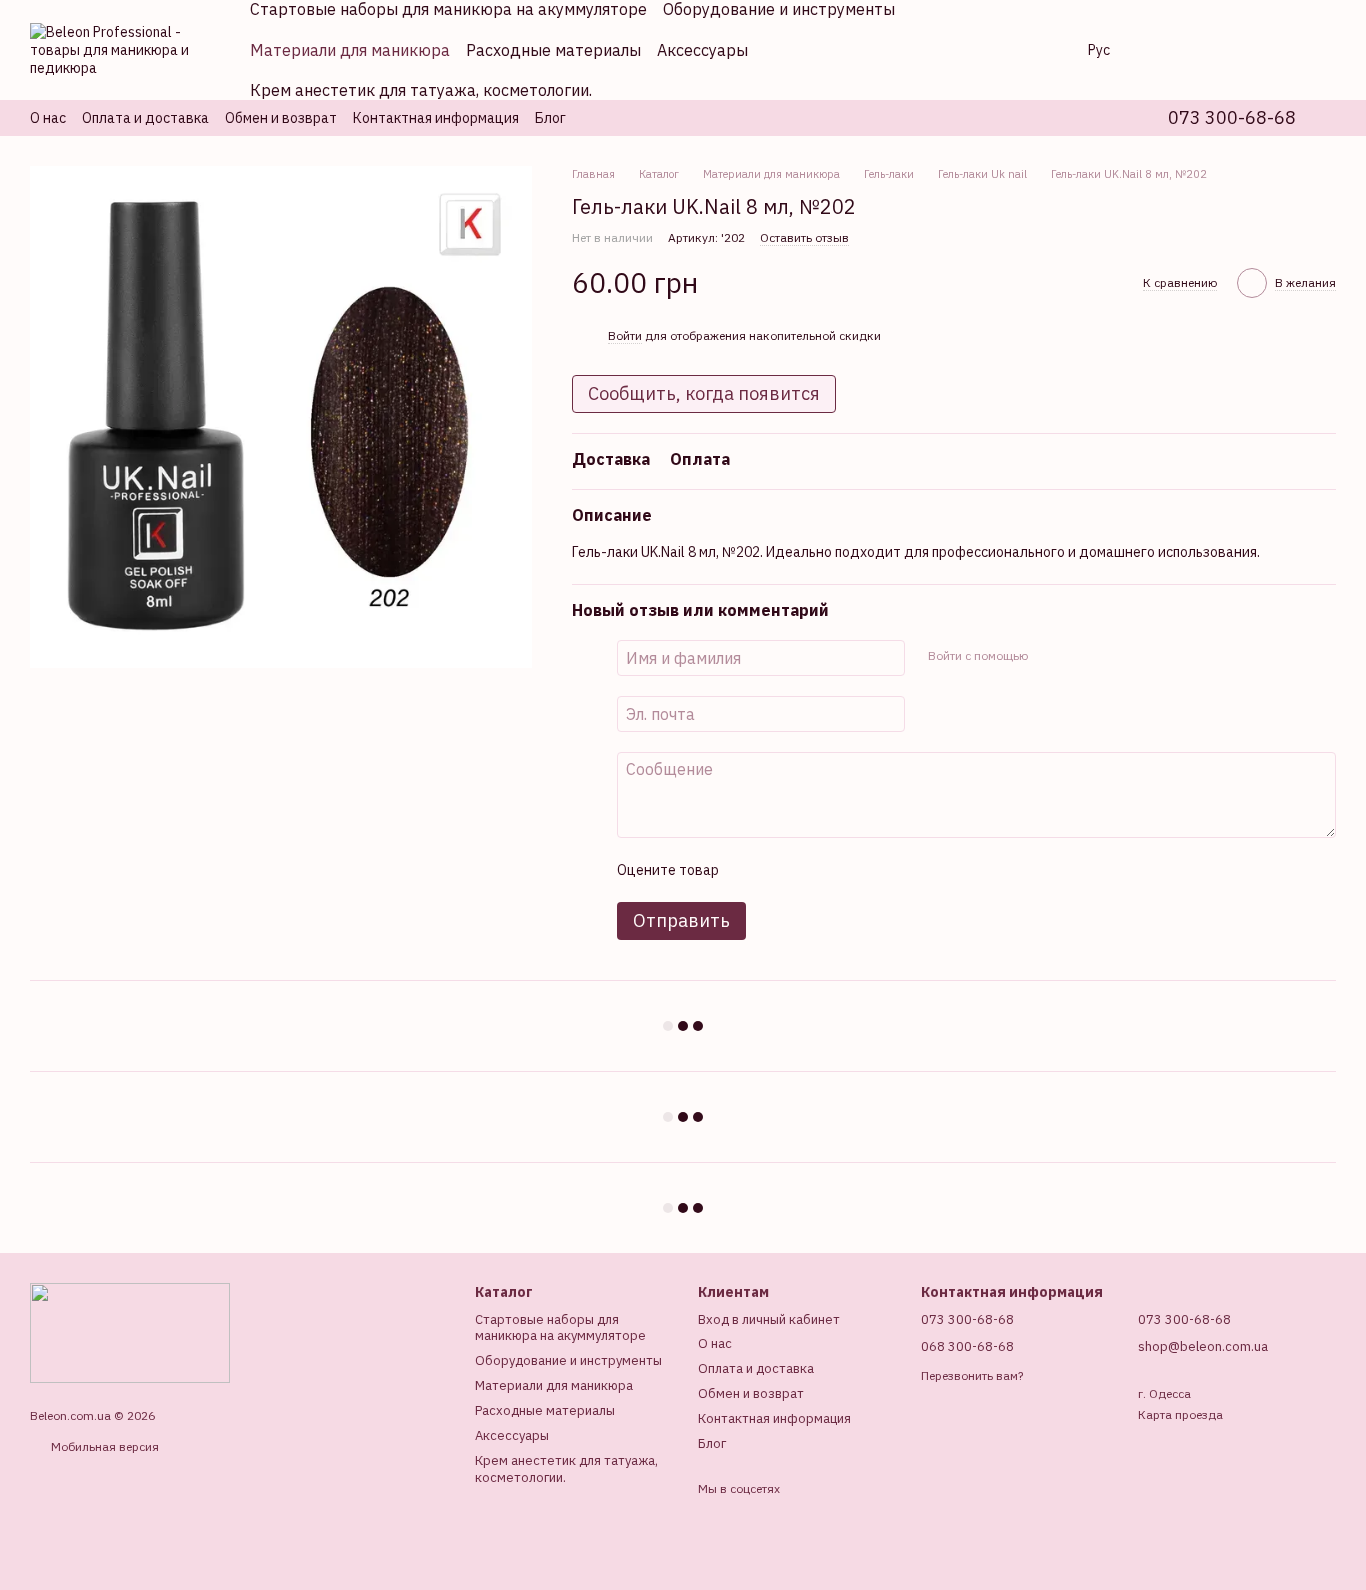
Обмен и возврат (281, 118)
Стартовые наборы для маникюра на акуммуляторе (560, 1328)
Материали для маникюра (350, 50)
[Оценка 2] (783, 870)
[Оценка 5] (879, 870)
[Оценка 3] (815, 870)
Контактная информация (436, 118)
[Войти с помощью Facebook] (1049, 655)
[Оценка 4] (847, 870)
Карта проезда (1180, 1414)
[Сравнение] (1164, 50)
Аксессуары (702, 50)
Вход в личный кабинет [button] (769, 1319)
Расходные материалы (553, 50)
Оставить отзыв (804, 237)
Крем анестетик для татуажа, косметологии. (421, 90)
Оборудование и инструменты (568, 1360)
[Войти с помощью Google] (1081, 655)
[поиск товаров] (1040, 50)
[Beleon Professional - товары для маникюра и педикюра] (130, 1331)
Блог (550, 118)
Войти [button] (625, 335)
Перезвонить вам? (972, 1375)
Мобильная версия (103, 1446)
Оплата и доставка (145, 118)
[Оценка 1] (751, 870)
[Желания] (1216, 50)
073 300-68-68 (1232, 118)
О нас (48, 118)
